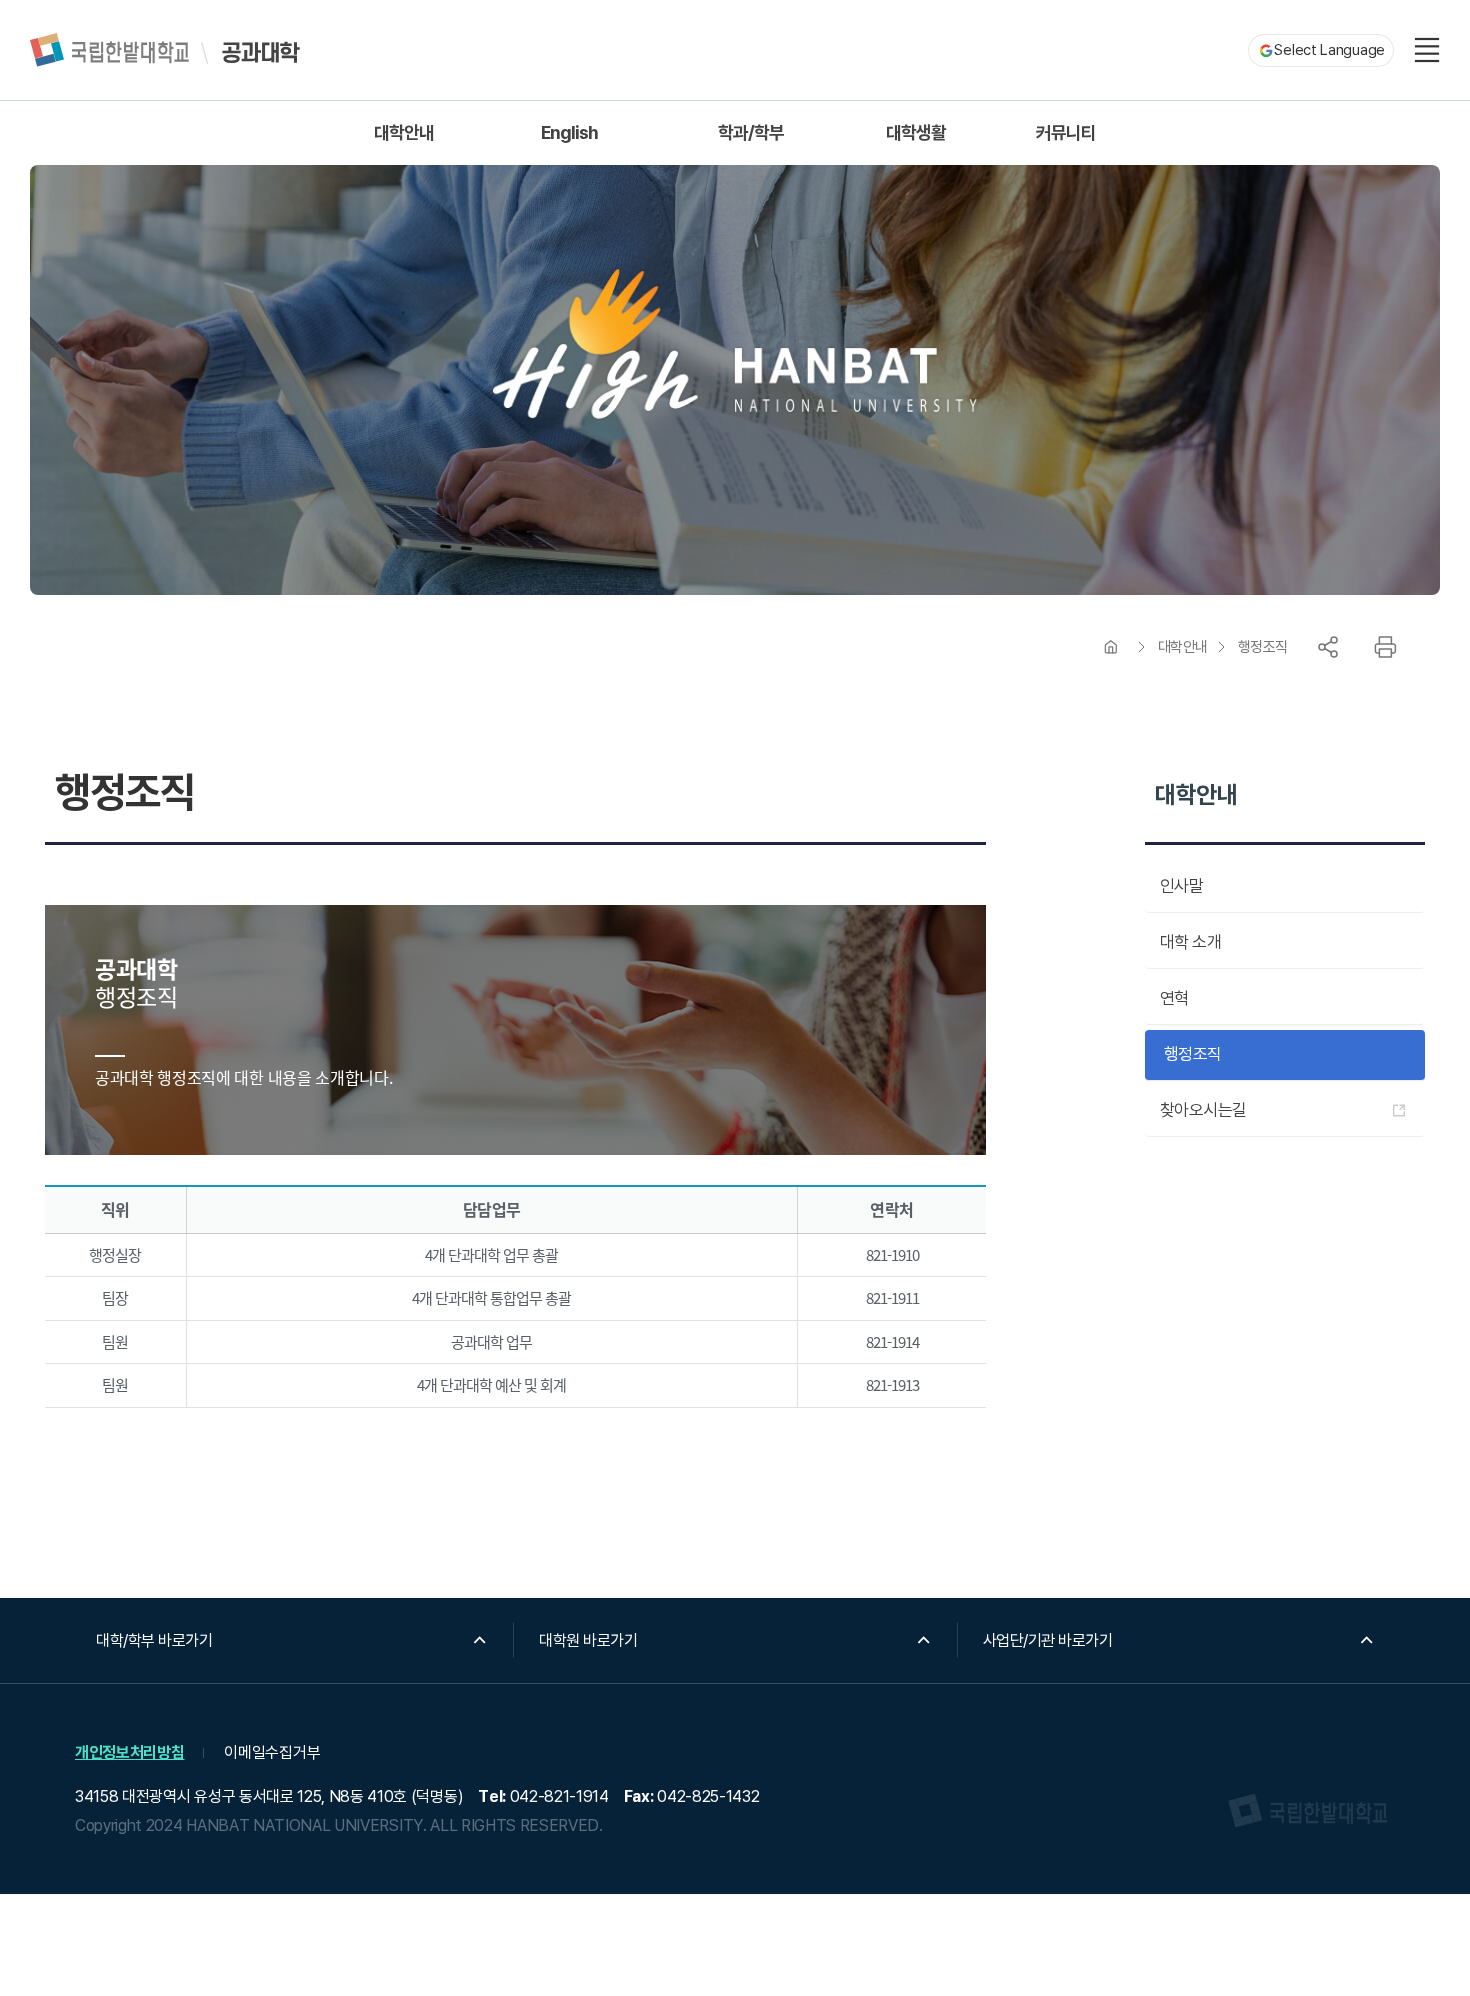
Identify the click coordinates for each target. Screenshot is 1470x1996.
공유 (1328, 647)
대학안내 (1183, 647)
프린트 (1385, 647)
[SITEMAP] (1427, 50)
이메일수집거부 (272, 1752)
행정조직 (1263, 647)
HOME (1111, 647)
